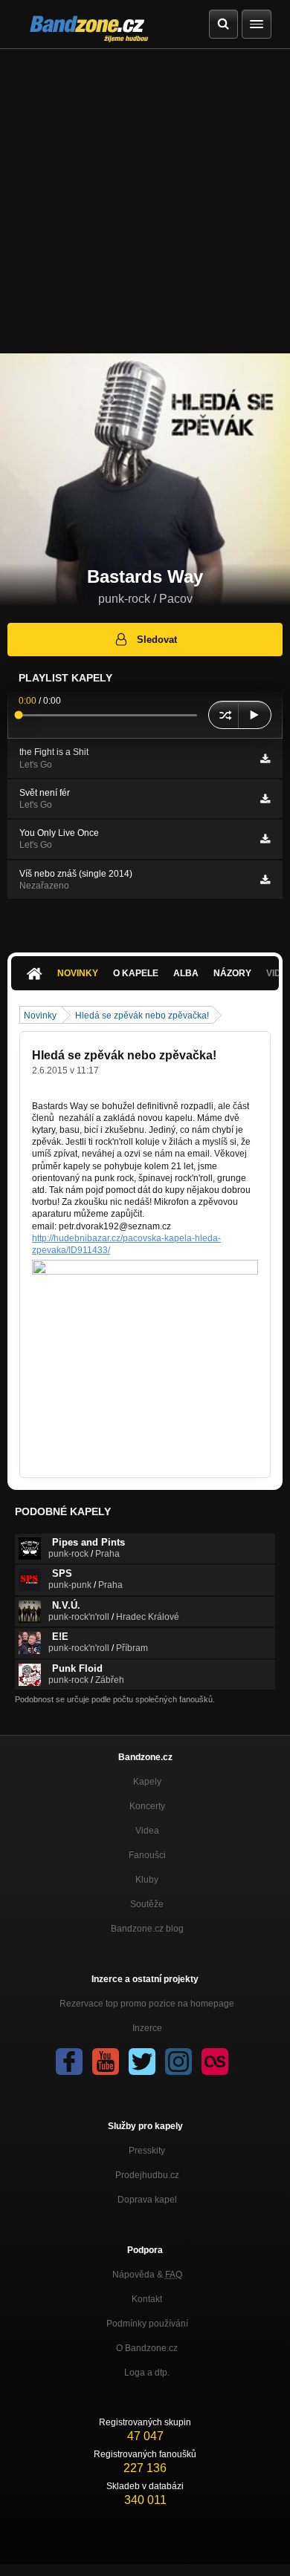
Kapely (147, 1782)
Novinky (78, 973)
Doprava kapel (147, 2200)
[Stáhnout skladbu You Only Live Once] (265, 839)
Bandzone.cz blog (147, 1929)
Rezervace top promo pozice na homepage (147, 2004)
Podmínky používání (147, 2324)
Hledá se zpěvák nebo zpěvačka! (142, 1016)
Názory (232, 973)
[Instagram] (178, 2062)
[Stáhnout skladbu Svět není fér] (265, 799)
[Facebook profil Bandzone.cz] (69, 2062)
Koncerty (147, 1806)
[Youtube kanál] (106, 2062)
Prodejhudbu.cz (147, 2175)
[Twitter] (142, 2062)
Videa (147, 1831)
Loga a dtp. (147, 2373)
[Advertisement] (145, 201)
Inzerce (147, 2028)
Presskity (147, 2151)
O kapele (136, 973)
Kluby (147, 1880)
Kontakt (147, 2299)
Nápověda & (147, 2275)
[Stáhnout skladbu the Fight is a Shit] (265, 759)
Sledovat (157, 640)
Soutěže (147, 1904)
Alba (186, 973)
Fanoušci (147, 1855)
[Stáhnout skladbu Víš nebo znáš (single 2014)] (265, 880)
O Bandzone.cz (147, 2348)
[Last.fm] (215, 2062)
